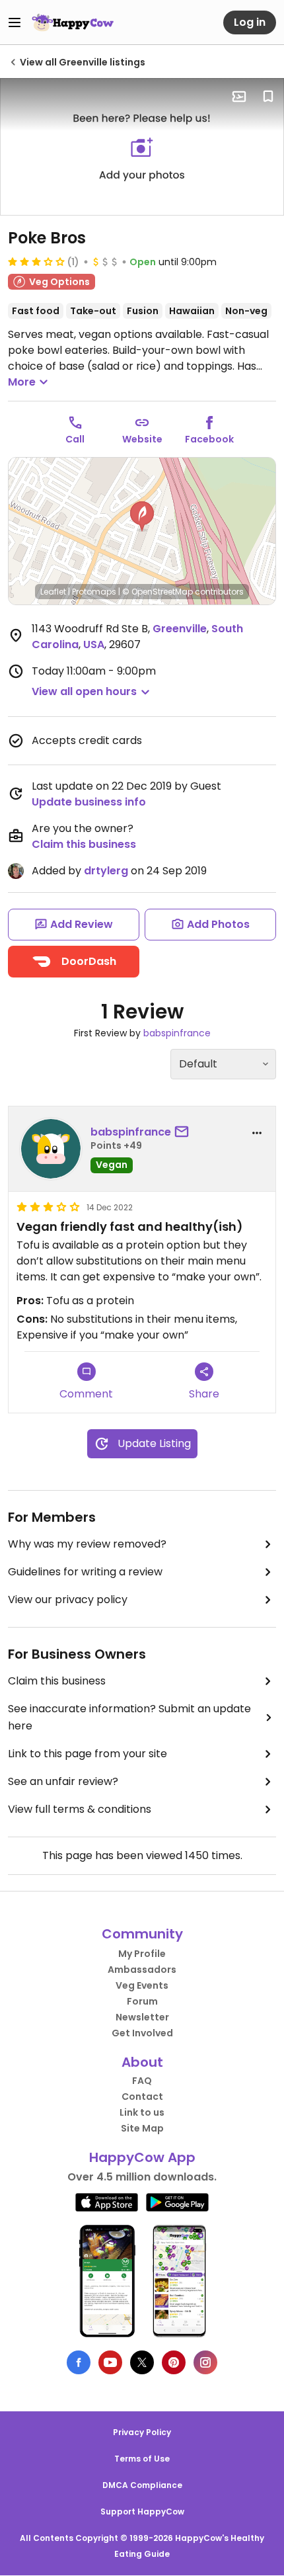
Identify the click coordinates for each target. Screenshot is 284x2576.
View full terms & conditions (80, 1809)
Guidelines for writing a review (85, 1572)
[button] (142, 517)
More (22, 382)
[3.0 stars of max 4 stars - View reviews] (36, 261)
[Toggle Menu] (15, 22)
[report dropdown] (257, 1133)
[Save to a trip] (239, 97)
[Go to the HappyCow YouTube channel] (110, 2362)
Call (75, 439)
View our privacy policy (68, 1600)
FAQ (142, 2081)
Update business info (89, 802)
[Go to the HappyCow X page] (142, 2362)
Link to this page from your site (88, 1754)
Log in (250, 22)
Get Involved (142, 2033)
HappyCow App (142, 2157)
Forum (142, 2001)
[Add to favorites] (268, 97)
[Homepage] (73, 22)
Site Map (142, 2128)
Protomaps (94, 592)
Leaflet (53, 592)
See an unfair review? (63, 1781)
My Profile (142, 1954)
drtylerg (106, 871)
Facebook (209, 439)
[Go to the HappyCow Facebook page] (79, 2362)
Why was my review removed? (87, 1544)
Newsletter (142, 2017)
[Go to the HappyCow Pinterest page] (174, 2362)
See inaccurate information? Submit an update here (129, 1717)
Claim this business (84, 844)
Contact (142, 2097)
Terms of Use (142, 2459)
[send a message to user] (184, 1132)
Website (142, 439)
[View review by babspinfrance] (51, 1149)
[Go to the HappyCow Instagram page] (205, 2362)
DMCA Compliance (142, 2485)
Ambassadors (142, 1970)
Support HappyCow (142, 2512)
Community (142, 1934)
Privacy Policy (142, 2432)
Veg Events (142, 1985)
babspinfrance (177, 1033)
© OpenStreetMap (158, 592)
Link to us (142, 2112)
